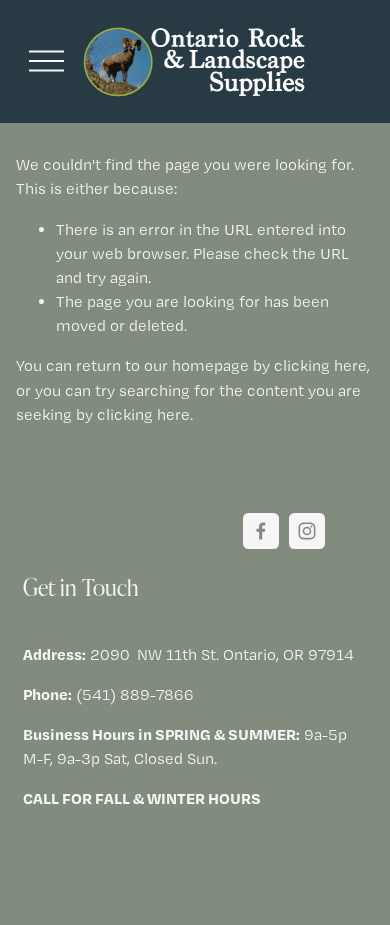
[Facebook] (261, 531)
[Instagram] (307, 531)
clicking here (320, 365)
